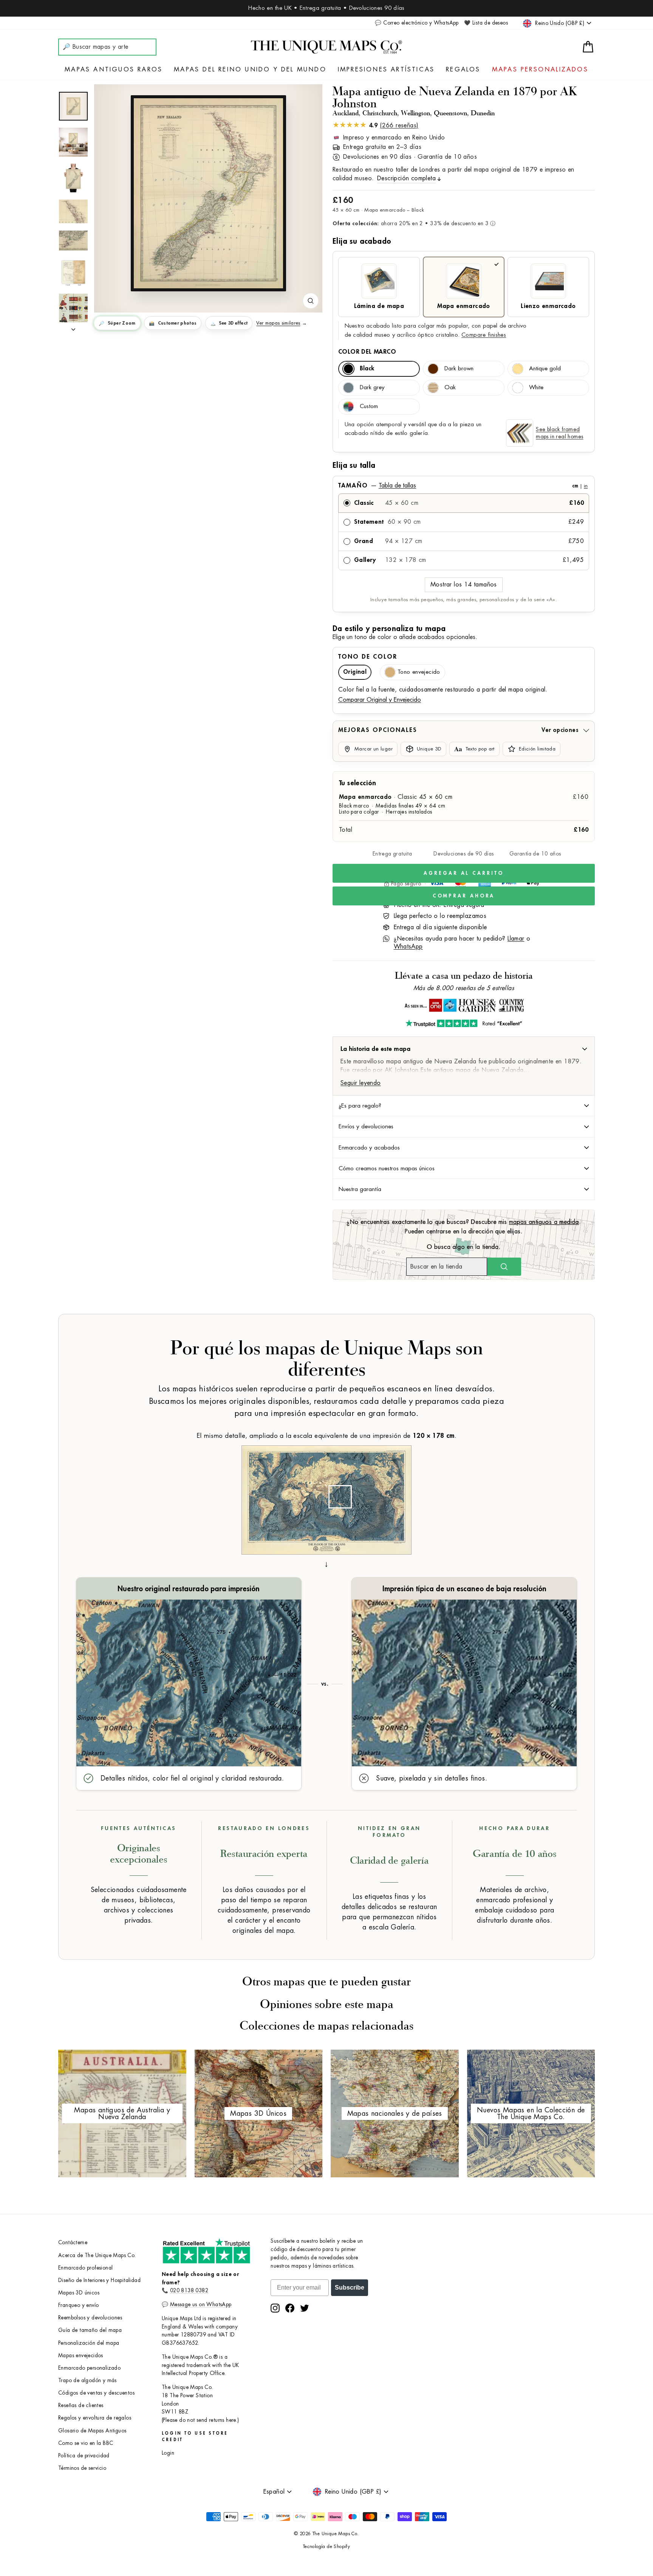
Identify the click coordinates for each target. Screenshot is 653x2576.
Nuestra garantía (360, 1189)
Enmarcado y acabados (369, 1148)
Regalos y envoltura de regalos (95, 2418)
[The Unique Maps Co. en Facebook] (290, 2308)
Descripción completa (406, 178)
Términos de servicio (82, 2468)
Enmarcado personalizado (89, 2368)
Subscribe (350, 2287)
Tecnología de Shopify (326, 2547)
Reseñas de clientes (81, 2405)
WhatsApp (408, 947)
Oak (450, 388)
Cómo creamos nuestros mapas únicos (387, 1168)
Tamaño (463, 486)
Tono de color (368, 657)
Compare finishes (484, 335)
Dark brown (459, 369)
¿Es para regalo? (360, 1106)
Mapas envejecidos (81, 2356)
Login (168, 2453)
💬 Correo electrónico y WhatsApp (417, 23)
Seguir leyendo (361, 1083)
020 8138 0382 (189, 2291)
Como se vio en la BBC (86, 2443)
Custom (369, 406)
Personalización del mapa (89, 2343)
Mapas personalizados (540, 70)
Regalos (463, 70)
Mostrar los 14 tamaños (464, 585)
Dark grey (372, 388)
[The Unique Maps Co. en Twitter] (305, 2308)
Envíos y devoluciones (366, 1126)
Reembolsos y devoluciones (90, 2318)
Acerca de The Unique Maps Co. (97, 2255)
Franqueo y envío (78, 2305)
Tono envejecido (419, 672)
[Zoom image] (311, 301)
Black (367, 369)
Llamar (516, 939)
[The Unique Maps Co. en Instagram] (275, 2308)
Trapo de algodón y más (87, 2380)
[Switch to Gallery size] (208, 193)
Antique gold (545, 369)
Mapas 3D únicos (79, 2293)
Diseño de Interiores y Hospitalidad (99, 2280)
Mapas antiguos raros (114, 70)
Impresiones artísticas (386, 70)
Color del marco (367, 352)
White (536, 388)
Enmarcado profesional (85, 2268)
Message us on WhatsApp (201, 2304)
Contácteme (73, 2243)
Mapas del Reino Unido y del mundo (250, 70)
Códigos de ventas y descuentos (96, 2393)
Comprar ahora (464, 896)
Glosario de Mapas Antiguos (92, 2431)
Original (355, 672)
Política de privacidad (84, 2456)
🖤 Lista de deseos (486, 23)
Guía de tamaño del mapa (90, 2330)
